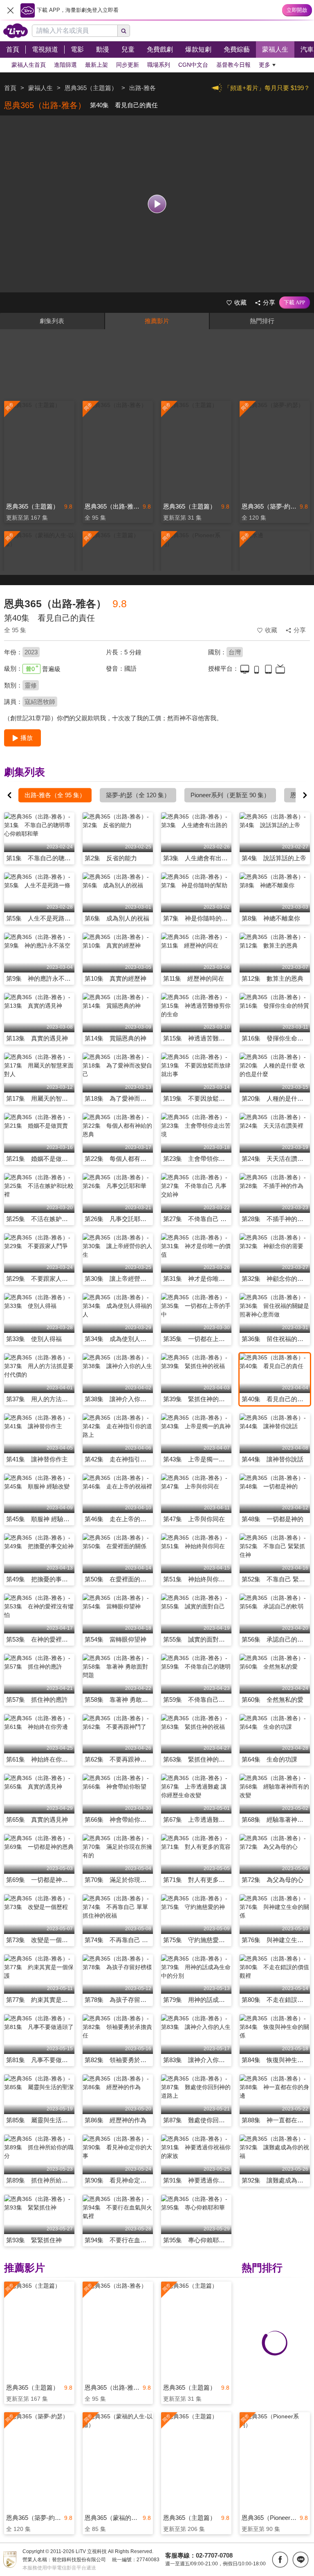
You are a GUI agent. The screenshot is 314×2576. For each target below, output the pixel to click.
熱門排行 (262, 321)
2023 (31, 652)
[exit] (10, 10)
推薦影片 (157, 321)
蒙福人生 (40, 88)
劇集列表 (52, 321)
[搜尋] (124, 31)
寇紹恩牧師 (40, 702)
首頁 (10, 88)
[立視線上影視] (16, 31)
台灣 (235, 652)
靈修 (31, 685)
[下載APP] (295, 303)
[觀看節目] (157, 204)
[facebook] (280, 2560)
